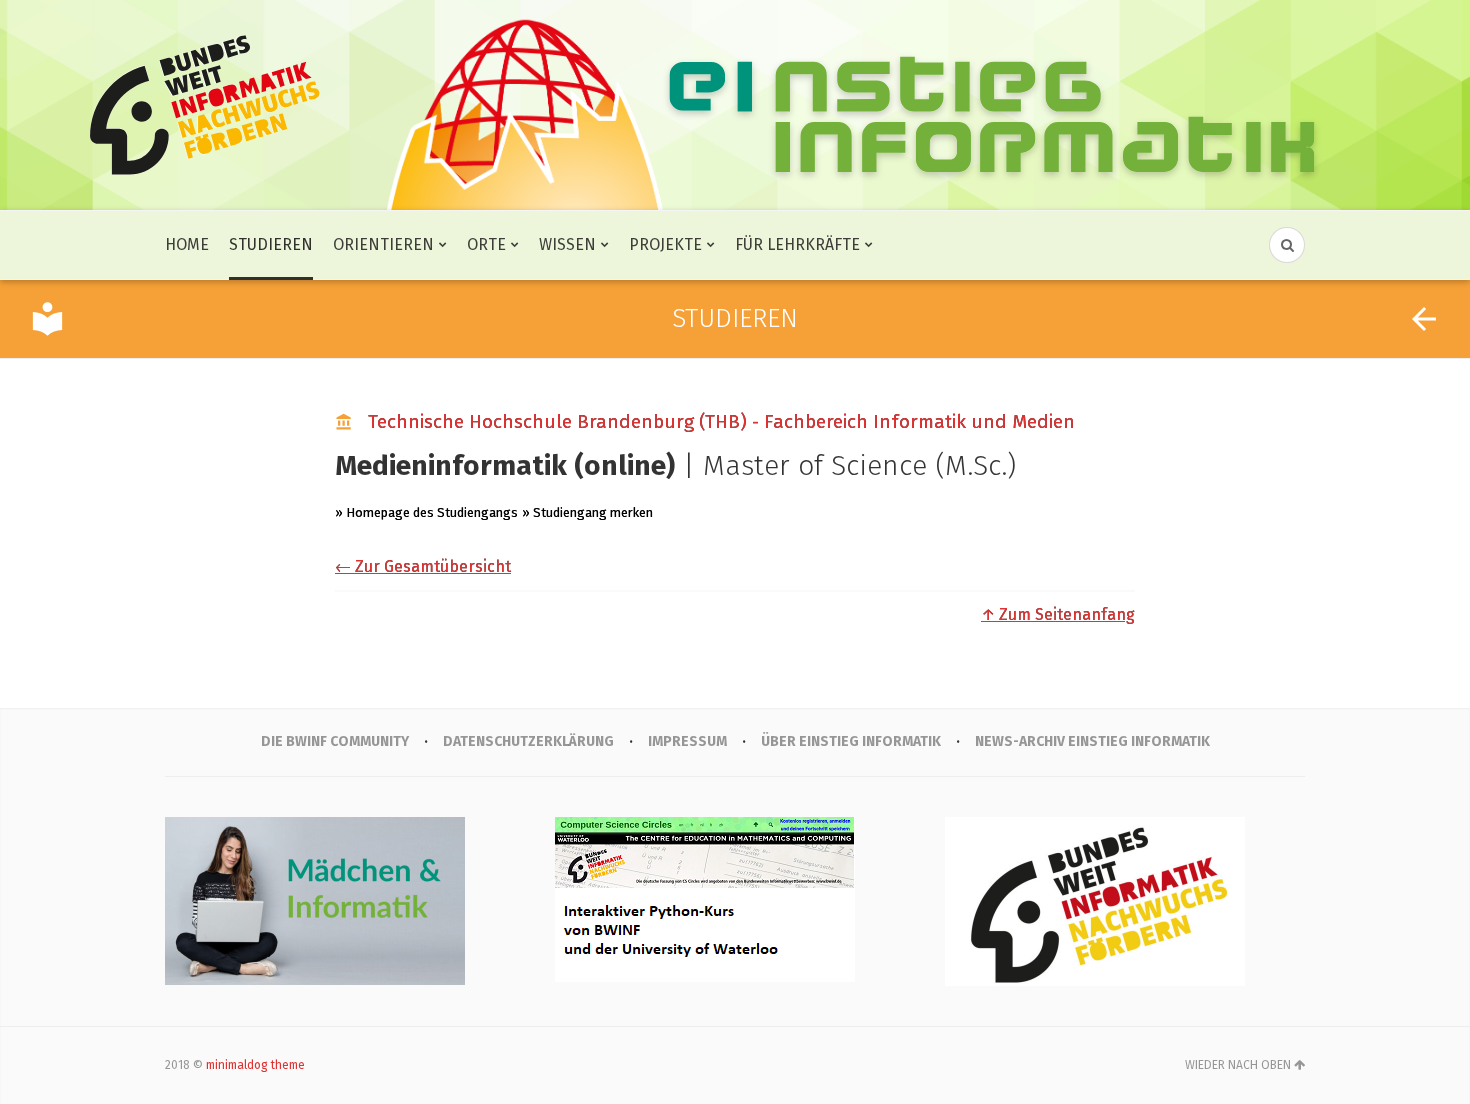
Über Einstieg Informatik (851, 741)
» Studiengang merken (587, 512)
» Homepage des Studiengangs (426, 512)
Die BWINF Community (335, 741)
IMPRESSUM (687, 741)
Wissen (567, 244)
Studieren (271, 244)
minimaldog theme (255, 1065)
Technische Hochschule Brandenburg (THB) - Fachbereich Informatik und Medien (721, 421)
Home (187, 244)
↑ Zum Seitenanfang (1058, 614)
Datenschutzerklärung (528, 741)
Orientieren (383, 244)
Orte (486, 244)
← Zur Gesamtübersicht (423, 566)
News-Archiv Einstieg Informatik (1092, 741)
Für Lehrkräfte (797, 244)
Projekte (665, 244)
